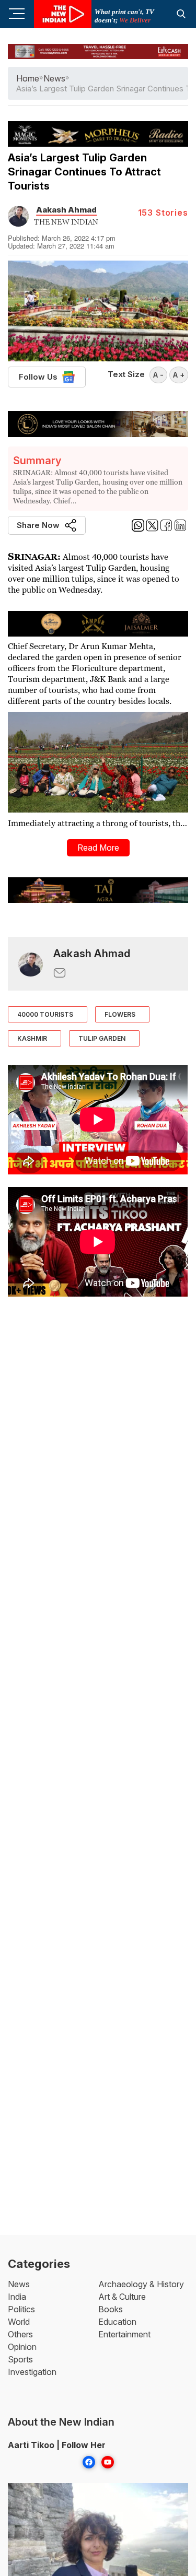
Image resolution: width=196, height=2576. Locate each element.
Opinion (22, 2347)
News (19, 2284)
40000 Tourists (45, 1014)
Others (20, 2334)
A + (179, 375)
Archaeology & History (141, 2284)
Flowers (120, 1014)
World (19, 2322)
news (54, 78)
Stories (163, 213)
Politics (21, 2309)
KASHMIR (32, 1038)
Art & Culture (122, 2297)
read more (98, 848)
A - (158, 375)
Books (111, 2309)
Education (117, 2322)
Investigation (32, 2372)
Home (28, 78)
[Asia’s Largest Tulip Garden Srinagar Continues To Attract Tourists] (31, 964)
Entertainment (124, 2334)
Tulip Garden (102, 1038)
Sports (20, 2359)
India (17, 2297)
